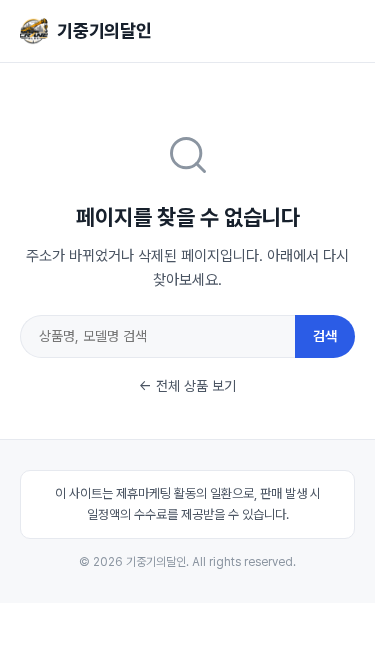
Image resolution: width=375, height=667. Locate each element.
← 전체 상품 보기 (187, 386)
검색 (325, 336)
